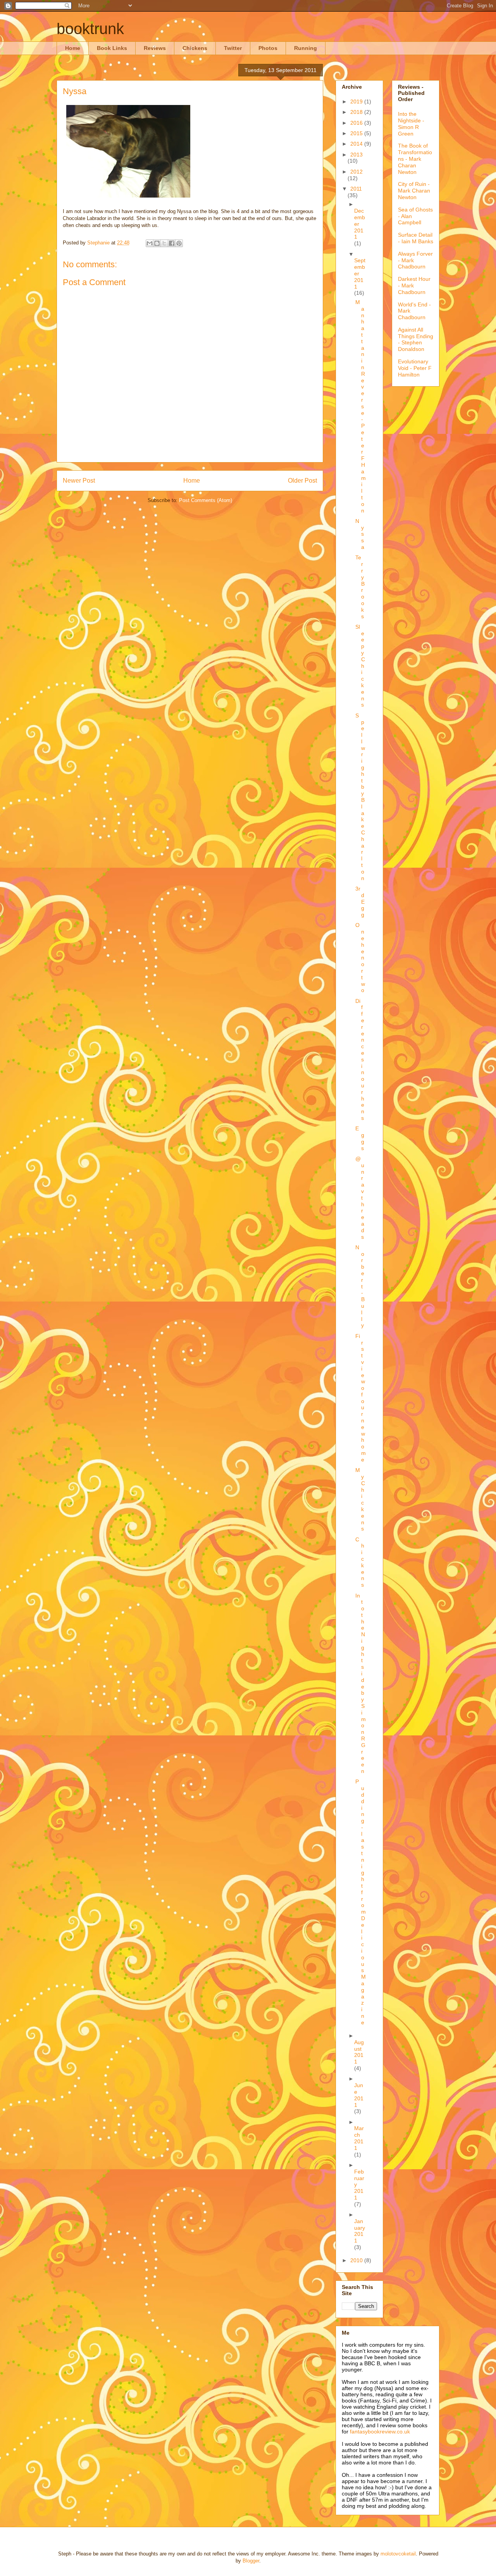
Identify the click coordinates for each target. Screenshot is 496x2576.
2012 (356, 172)
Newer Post (79, 481)
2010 (357, 2260)
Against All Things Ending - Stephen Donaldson (416, 339)
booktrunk (90, 29)
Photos (268, 48)
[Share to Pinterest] (179, 243)
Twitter (233, 48)
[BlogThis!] (157, 243)
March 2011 (359, 2138)
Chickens (195, 48)
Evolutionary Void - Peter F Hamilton (415, 368)
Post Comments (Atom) (206, 500)
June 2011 (359, 2095)
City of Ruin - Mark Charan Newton (414, 191)
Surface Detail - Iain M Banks (416, 238)
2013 (356, 155)
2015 (357, 133)
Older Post (302, 481)
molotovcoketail (398, 2554)
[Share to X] (164, 243)
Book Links (112, 48)
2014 (357, 144)
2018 (357, 112)
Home (73, 48)
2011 (356, 189)
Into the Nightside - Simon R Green (411, 124)
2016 (357, 123)
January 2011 (360, 2231)
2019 (357, 101)
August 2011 (359, 2052)
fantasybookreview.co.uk (380, 2432)
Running (306, 48)
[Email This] (150, 243)
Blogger (251, 2561)
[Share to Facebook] (172, 243)
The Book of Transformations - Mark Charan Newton (415, 159)
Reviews (155, 48)
